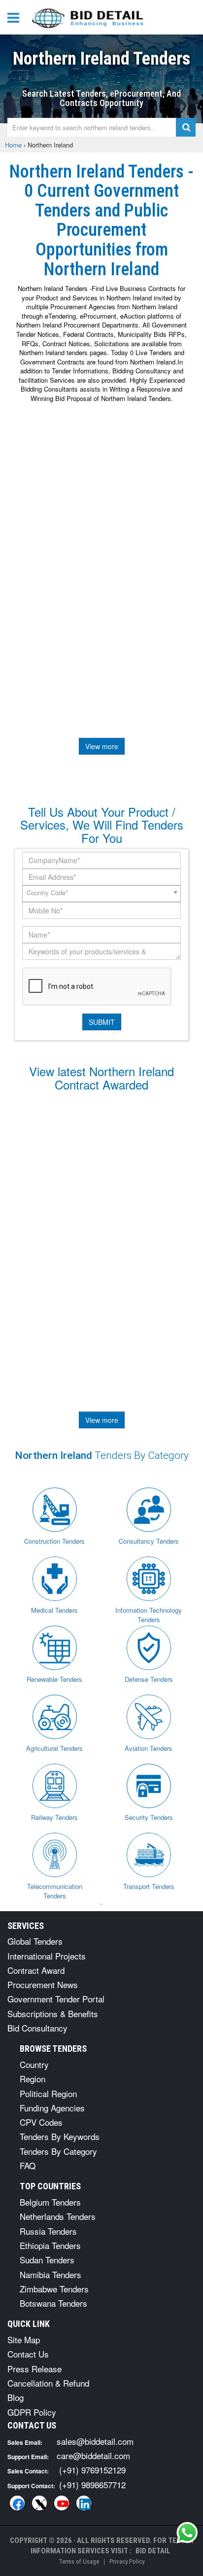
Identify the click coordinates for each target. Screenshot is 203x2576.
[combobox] (101, 894)
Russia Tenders (48, 2231)
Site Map (24, 2340)
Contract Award (36, 1970)
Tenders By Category (58, 2151)
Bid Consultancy (37, 2028)
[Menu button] (16, 17)
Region (33, 2079)
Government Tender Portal (56, 1999)
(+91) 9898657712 (92, 2485)
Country (34, 2064)
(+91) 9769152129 (92, 2470)
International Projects (47, 1956)
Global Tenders (35, 1941)
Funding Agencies (52, 2108)
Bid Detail (153, 2551)
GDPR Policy (32, 2412)
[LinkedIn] (84, 2503)
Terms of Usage (79, 2561)
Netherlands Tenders (58, 2216)
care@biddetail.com (93, 2455)
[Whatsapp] (187, 2533)
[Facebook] (17, 2503)
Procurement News (43, 1984)
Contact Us (28, 2354)
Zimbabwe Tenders (54, 2289)
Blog (16, 2397)
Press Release (34, 2369)
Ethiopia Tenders (50, 2245)
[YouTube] (62, 2503)
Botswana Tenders (53, 2303)
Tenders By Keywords (60, 2136)
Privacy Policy (127, 2561)
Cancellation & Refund (48, 2383)
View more (102, 746)
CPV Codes (41, 2122)
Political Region (48, 2093)
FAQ (28, 2165)
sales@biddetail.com (95, 2441)
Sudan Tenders (47, 2260)
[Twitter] (39, 2503)
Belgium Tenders (50, 2202)
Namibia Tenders (51, 2274)
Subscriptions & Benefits (53, 2014)
